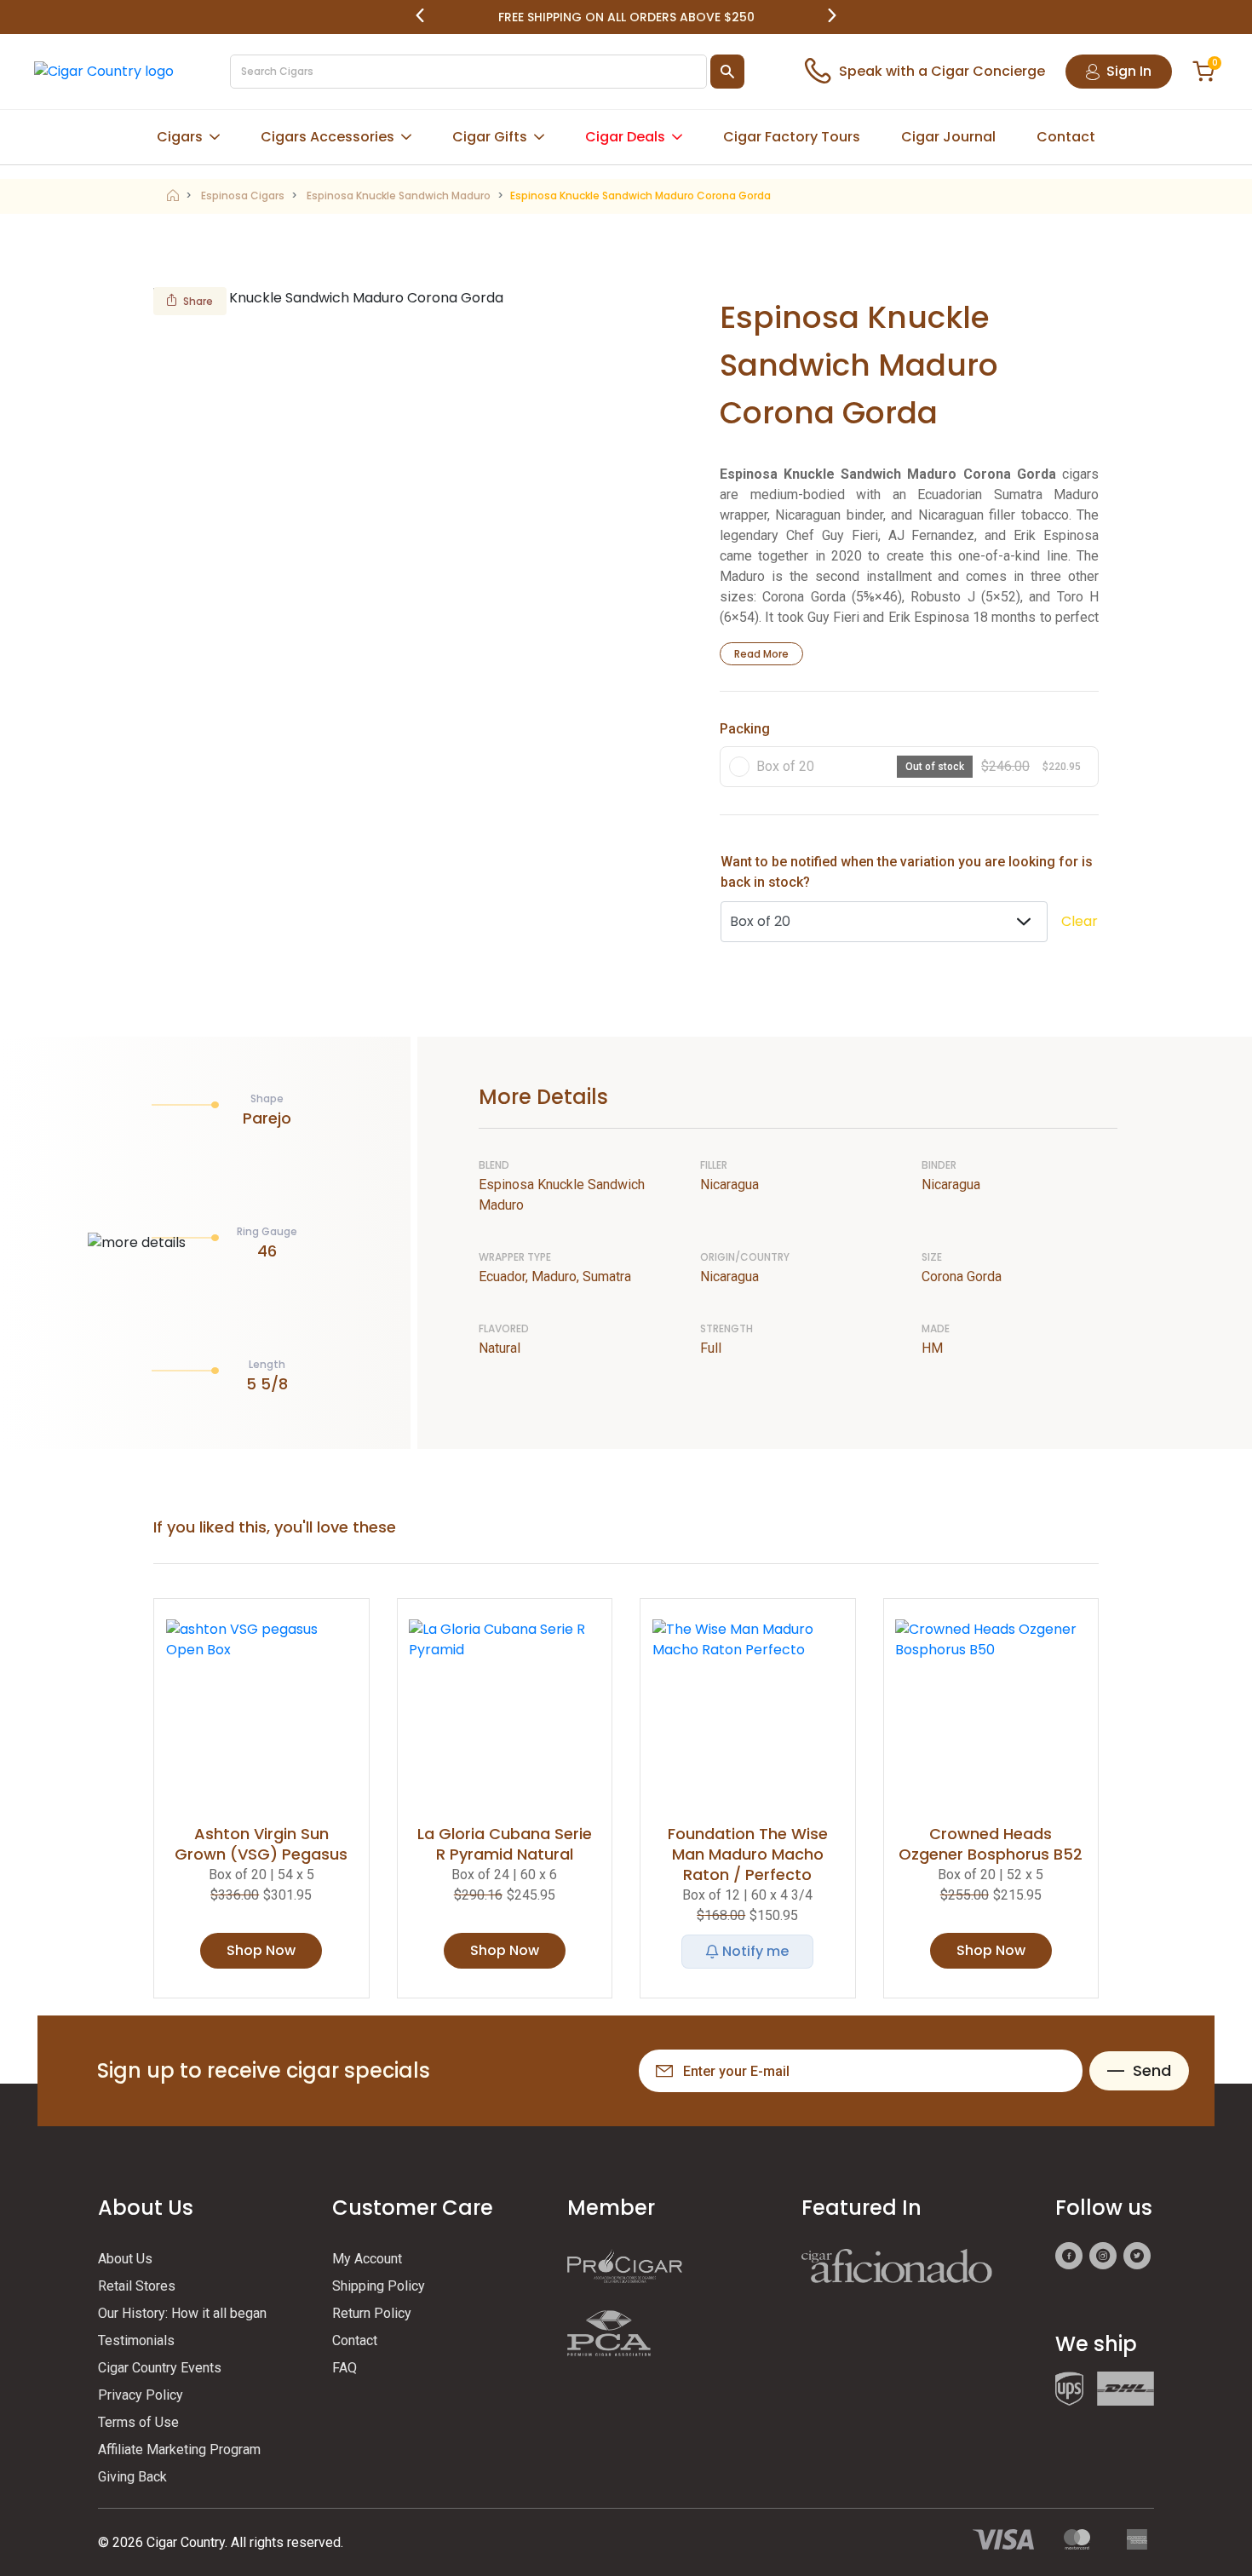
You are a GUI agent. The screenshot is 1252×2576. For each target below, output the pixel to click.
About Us (125, 2259)
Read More (761, 654)
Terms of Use (138, 2422)
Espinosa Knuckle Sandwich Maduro (399, 195)
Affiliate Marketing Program (179, 2449)
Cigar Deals (625, 137)
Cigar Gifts (490, 137)
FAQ (345, 2368)
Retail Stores (137, 2286)
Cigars (180, 137)
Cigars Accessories (327, 137)
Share (198, 301)
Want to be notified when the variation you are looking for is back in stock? (907, 872)
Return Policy (372, 2313)
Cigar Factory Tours (792, 137)
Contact (1066, 137)
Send (1152, 2070)
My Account (367, 2259)
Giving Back (132, 2477)
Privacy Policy (141, 2395)
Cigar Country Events (160, 2368)
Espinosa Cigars (243, 195)
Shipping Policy (379, 2286)
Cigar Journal (948, 137)
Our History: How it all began (182, 2313)
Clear (1080, 921)
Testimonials (136, 2340)
